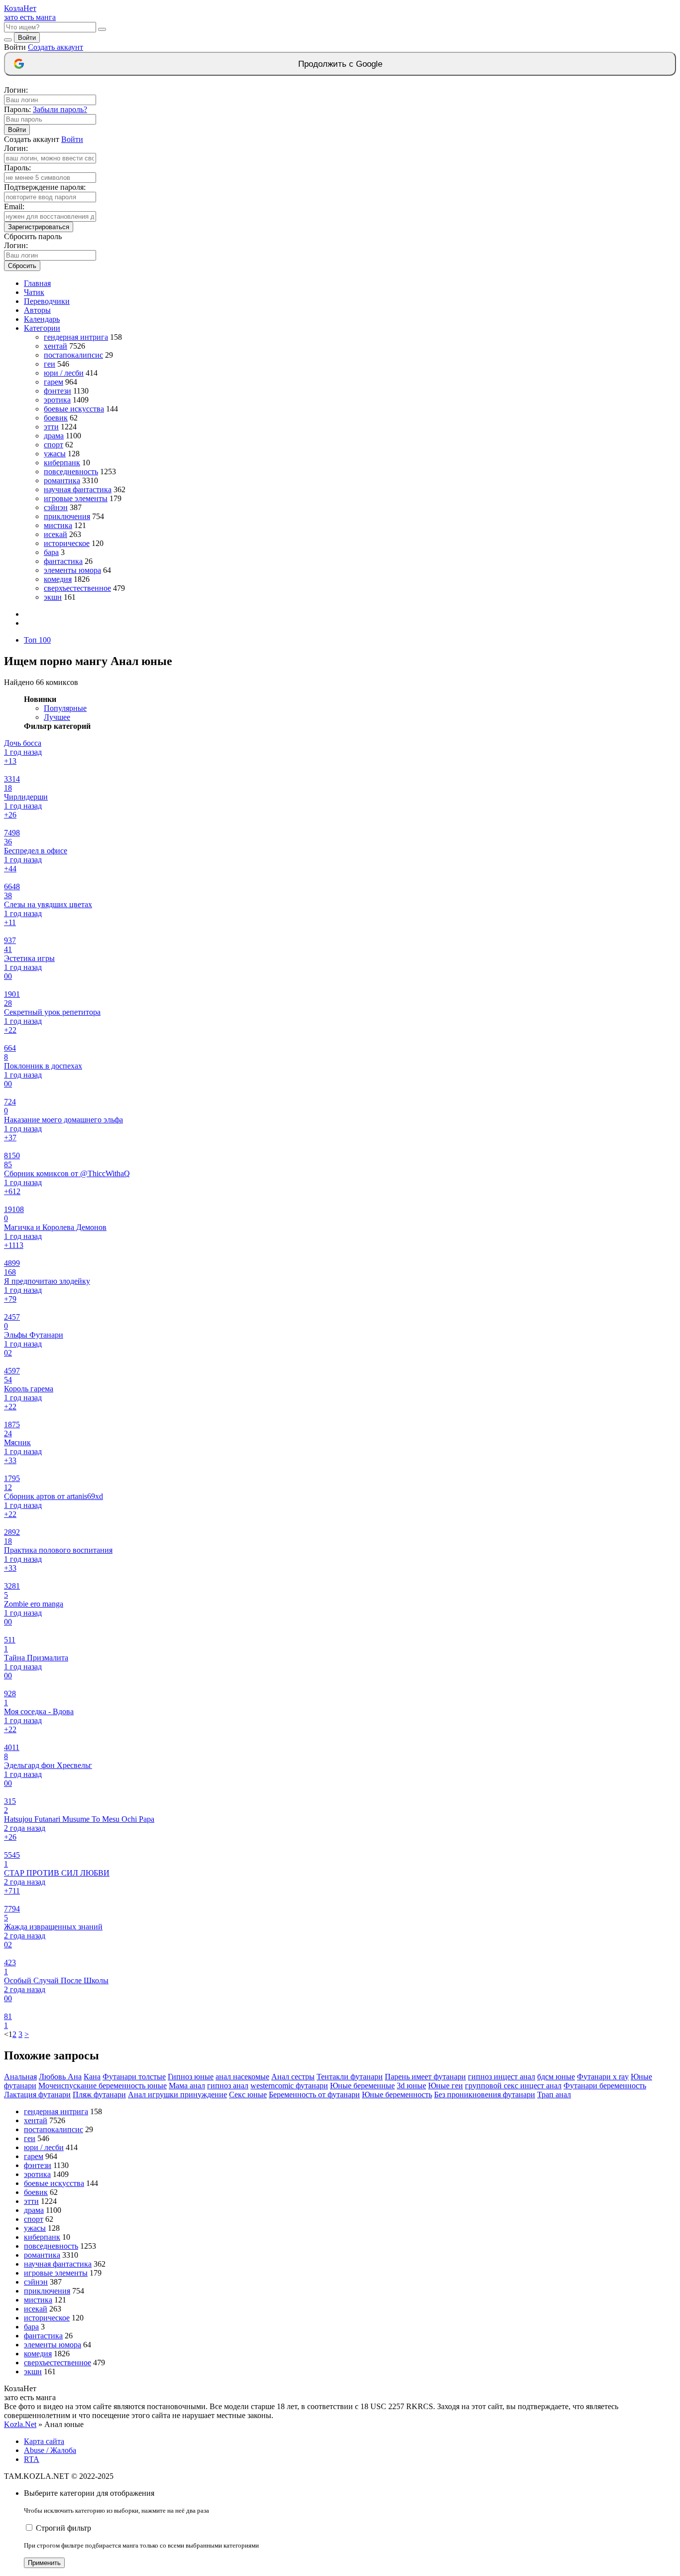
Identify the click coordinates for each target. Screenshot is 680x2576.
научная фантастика (78, 489)
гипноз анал (228, 2086)
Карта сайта (44, 2441)
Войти (27, 38)
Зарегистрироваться (39, 227)
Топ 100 (37, 640)
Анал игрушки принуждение (177, 2095)
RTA (32, 2459)
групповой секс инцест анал (513, 2086)
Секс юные (248, 2095)
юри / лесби (64, 373)
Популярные (65, 708)
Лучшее (57, 717)
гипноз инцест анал (502, 2077)
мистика (58, 525)
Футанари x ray (603, 2077)
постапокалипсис (73, 355)
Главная (37, 283)
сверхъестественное (77, 588)
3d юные (411, 2086)
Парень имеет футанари (425, 2077)
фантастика (63, 561)
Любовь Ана (60, 2077)
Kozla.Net (20, 2424)
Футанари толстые (134, 2077)
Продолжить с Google (340, 64)
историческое (67, 543)
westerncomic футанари (289, 2086)
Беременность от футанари (314, 2095)
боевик (56, 418)
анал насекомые (242, 2077)
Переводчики (47, 301)
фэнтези (57, 391)
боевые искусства (74, 409)
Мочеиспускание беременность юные (103, 2086)
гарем (54, 382)
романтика (62, 480)
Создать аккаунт (56, 47)
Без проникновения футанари (485, 2095)
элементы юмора (72, 570)
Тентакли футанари (350, 2077)
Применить (44, 2563)
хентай (56, 346)
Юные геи (446, 2086)
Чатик (34, 292)
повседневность (71, 472)
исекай (56, 534)
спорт (54, 445)
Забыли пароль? (60, 109)
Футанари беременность (605, 2086)
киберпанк (62, 463)
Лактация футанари (37, 2095)
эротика (57, 400)
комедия (58, 579)
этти (51, 427)
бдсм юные (556, 2077)
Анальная (20, 2077)
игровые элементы (76, 498)
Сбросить (22, 266)
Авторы (37, 310)
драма (54, 436)
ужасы (55, 454)
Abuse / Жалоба (50, 2450)
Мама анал (187, 2086)
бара (51, 552)
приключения (67, 516)
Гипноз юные (191, 2077)
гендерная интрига (76, 337)
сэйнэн (56, 507)
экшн (53, 597)
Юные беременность (397, 2095)
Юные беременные (362, 2086)
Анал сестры (293, 2077)
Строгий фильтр (63, 2528)
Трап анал (554, 2095)
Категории (42, 328)
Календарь (42, 319)
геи (50, 364)
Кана (92, 2077)
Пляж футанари (99, 2095)
